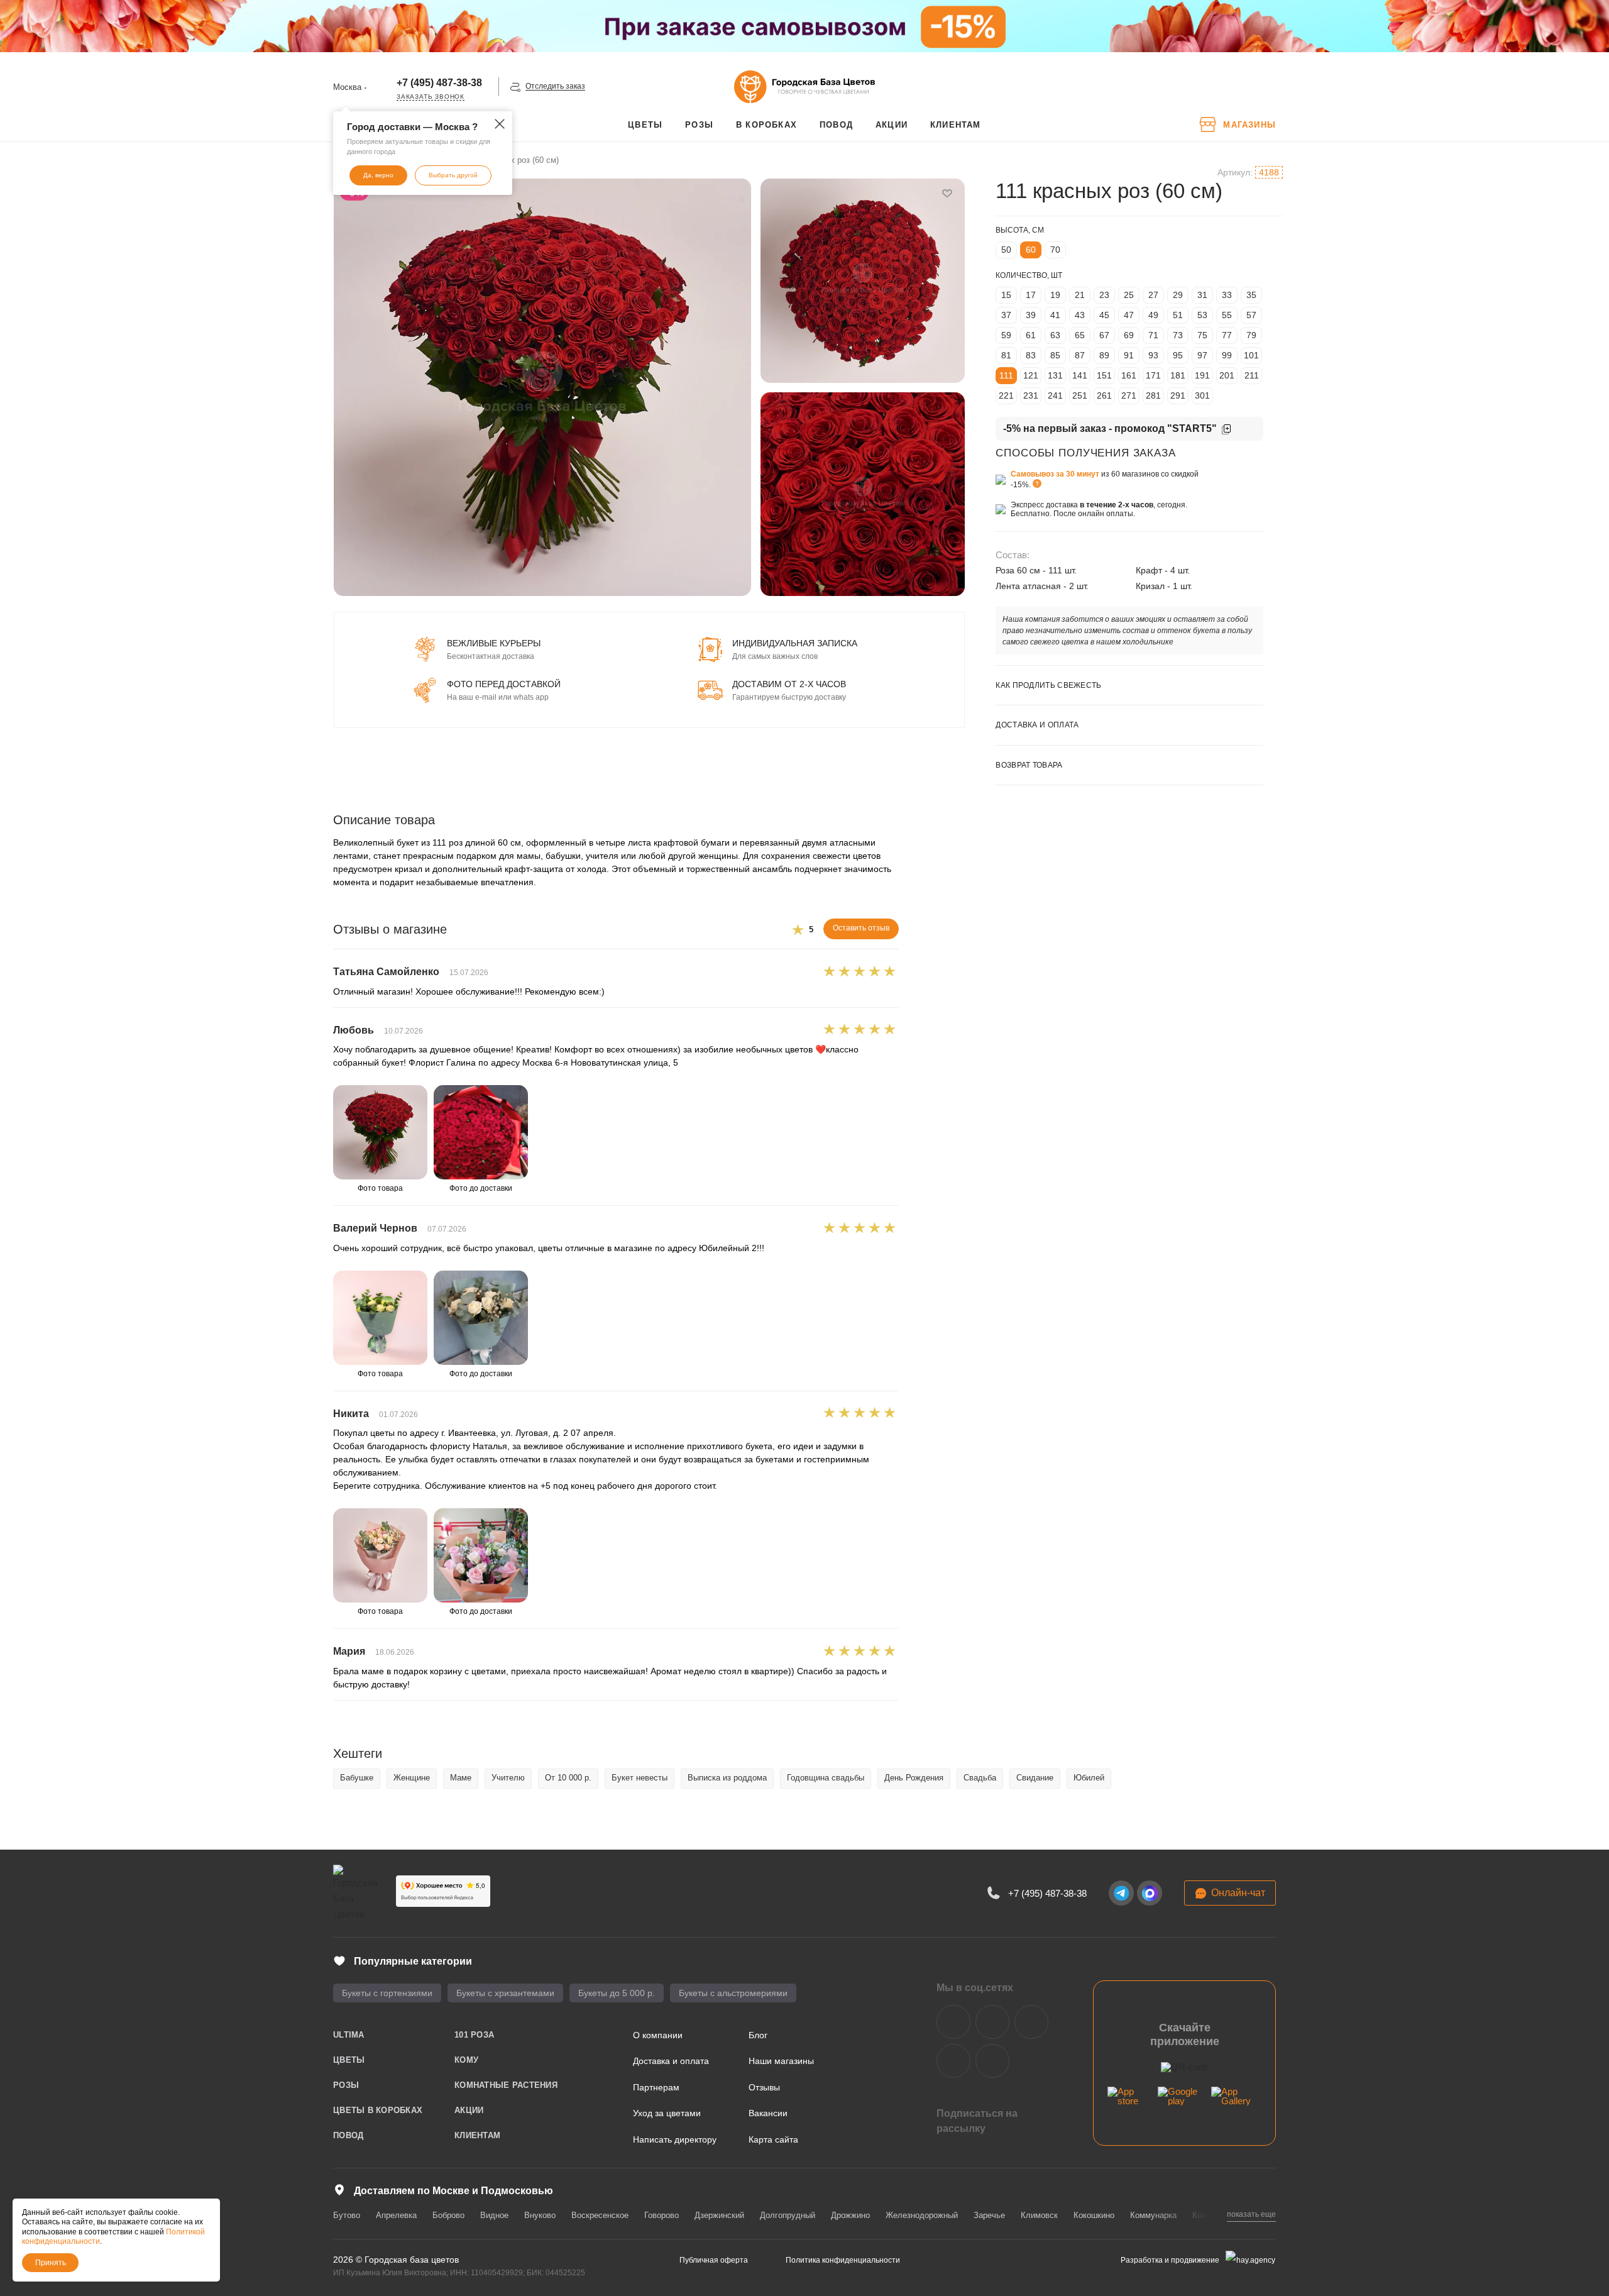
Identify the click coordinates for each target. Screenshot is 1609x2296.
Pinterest (992, 2061)
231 (1031, 395)
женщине (412, 1778)
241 (1055, 395)
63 (1055, 335)
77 (1227, 335)
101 (1251, 355)
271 (1129, 395)
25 (1129, 295)
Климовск (1039, 2215)
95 (1178, 355)
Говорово (662, 2215)
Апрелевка (396, 2215)
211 (1252, 375)
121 (1031, 375)
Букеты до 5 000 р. (617, 1993)
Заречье (989, 2215)
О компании (658, 2035)
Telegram (992, 2022)
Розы (346, 2085)
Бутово (347, 2215)
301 (1202, 395)
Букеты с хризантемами (505, 1993)
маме (461, 1778)
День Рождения (914, 1778)
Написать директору (675, 2139)
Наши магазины (781, 2061)
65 (1080, 335)
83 (1031, 355)
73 (1178, 335)
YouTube (1031, 2022)
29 (1178, 295)
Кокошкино (1094, 2215)
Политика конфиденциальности (843, 2260)
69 (1129, 335)
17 (1031, 295)
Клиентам (477, 2135)
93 (1153, 355)
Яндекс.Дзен (953, 2061)
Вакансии (768, 2113)
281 (1153, 395)
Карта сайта (773, 2139)
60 (1031, 250)
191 (1202, 375)
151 (1104, 375)
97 (1202, 355)
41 (1055, 315)
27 (1153, 295)
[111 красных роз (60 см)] (542, 387)
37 (1006, 315)
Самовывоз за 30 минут (1055, 474)
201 (1227, 375)
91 (1129, 355)
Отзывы (764, 2087)
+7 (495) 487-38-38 (439, 83)
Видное (494, 2215)
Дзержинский (719, 2215)
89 (1104, 355)
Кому (466, 2060)
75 (1202, 335)
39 (1031, 315)
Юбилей (1089, 1778)
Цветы (349, 2060)
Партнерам (656, 2087)
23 (1104, 295)
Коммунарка (1153, 2215)
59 (1006, 335)
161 (1129, 375)
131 (1055, 375)
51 (1178, 315)
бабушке (357, 1778)
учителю (508, 1778)
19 (1055, 295)
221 (1006, 395)
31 (1202, 295)
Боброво (448, 2215)
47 (1129, 315)
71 (1153, 335)
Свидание (1035, 1778)
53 (1202, 315)
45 (1104, 315)
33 (1227, 295)
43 (1080, 315)
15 (1006, 295)
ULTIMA (349, 2035)
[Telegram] (1121, 1893)
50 (1006, 250)
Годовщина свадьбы (826, 1778)
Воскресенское (600, 2215)
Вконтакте (953, 2022)
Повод (348, 2135)
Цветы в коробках (378, 2110)
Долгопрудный (788, 2215)
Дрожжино (850, 2215)
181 (1178, 375)
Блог (758, 2035)
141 (1080, 375)
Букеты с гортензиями (387, 1993)
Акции (469, 2110)
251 (1080, 395)
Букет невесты (640, 1778)
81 (1006, 355)
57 (1251, 315)
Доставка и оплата (671, 2061)
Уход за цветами (667, 2113)
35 (1251, 295)
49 (1153, 315)
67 (1104, 335)
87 (1080, 355)
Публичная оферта (714, 2260)
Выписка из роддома (727, 1778)
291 (1178, 395)
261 (1104, 395)
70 (1055, 250)
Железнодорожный (922, 2215)
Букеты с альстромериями (733, 1993)
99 (1227, 355)
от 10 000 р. (568, 1778)
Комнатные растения (506, 2085)
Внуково (540, 2215)
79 (1251, 335)
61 (1031, 335)
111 (1006, 375)
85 (1055, 355)
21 (1080, 295)
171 (1153, 375)
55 (1227, 315)
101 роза (474, 2035)
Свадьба (980, 1778)
